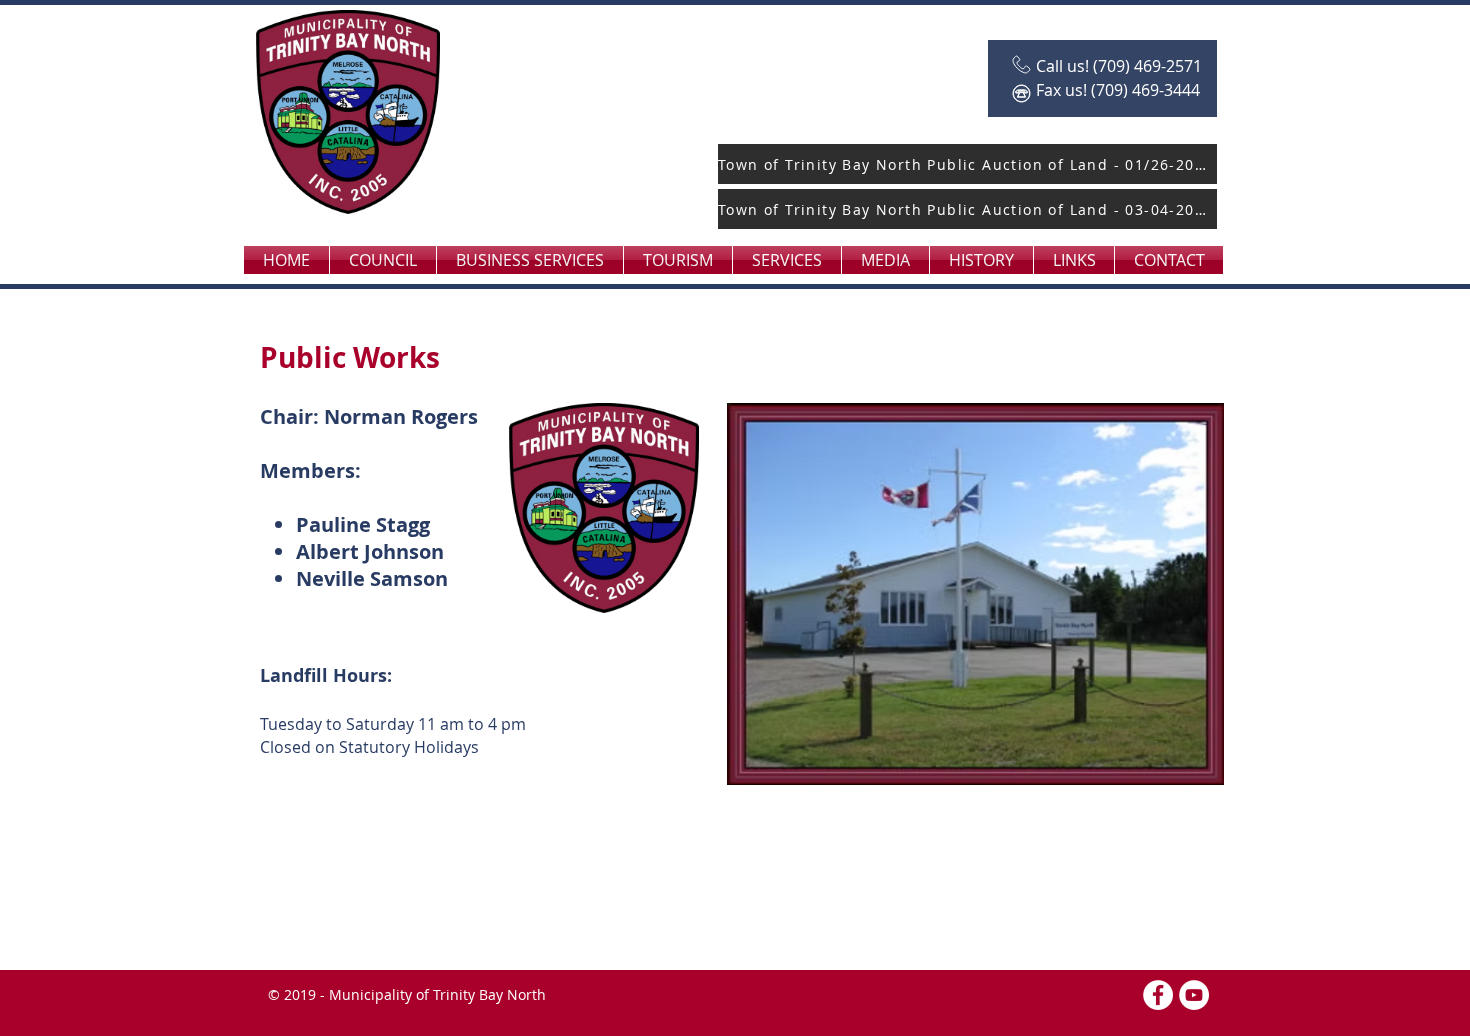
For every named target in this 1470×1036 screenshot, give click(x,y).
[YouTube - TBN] (1194, 995)
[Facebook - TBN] (1158, 995)
